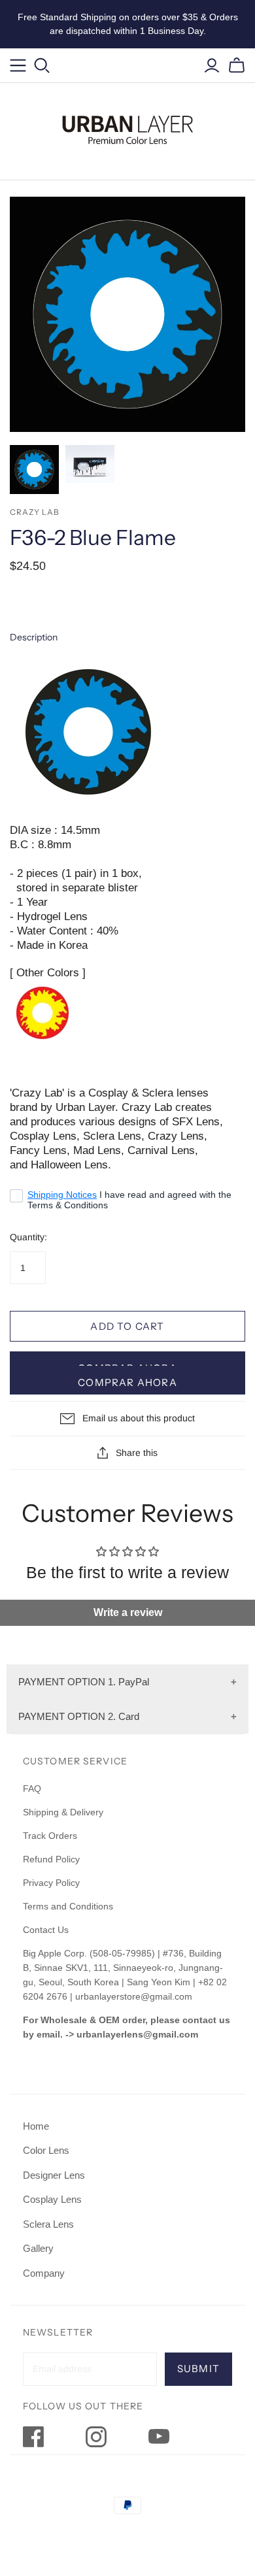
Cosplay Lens (52, 2199)
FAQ (32, 1789)
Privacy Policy (51, 1883)
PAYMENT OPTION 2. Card (79, 1716)
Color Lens (46, 2150)
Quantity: (28, 1237)
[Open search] (42, 66)
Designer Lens (54, 2175)
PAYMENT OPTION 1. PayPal (84, 1682)
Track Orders (50, 1836)
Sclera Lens (48, 2224)
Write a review (128, 1612)
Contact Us (46, 1930)
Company (44, 2273)
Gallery (38, 2248)
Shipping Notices (62, 1195)
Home (36, 2126)
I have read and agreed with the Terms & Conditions (129, 1200)
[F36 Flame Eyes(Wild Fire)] (42, 1012)
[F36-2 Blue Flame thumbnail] (34, 470)
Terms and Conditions (68, 1906)
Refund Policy (53, 1859)
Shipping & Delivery (63, 1812)
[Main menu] (18, 66)
